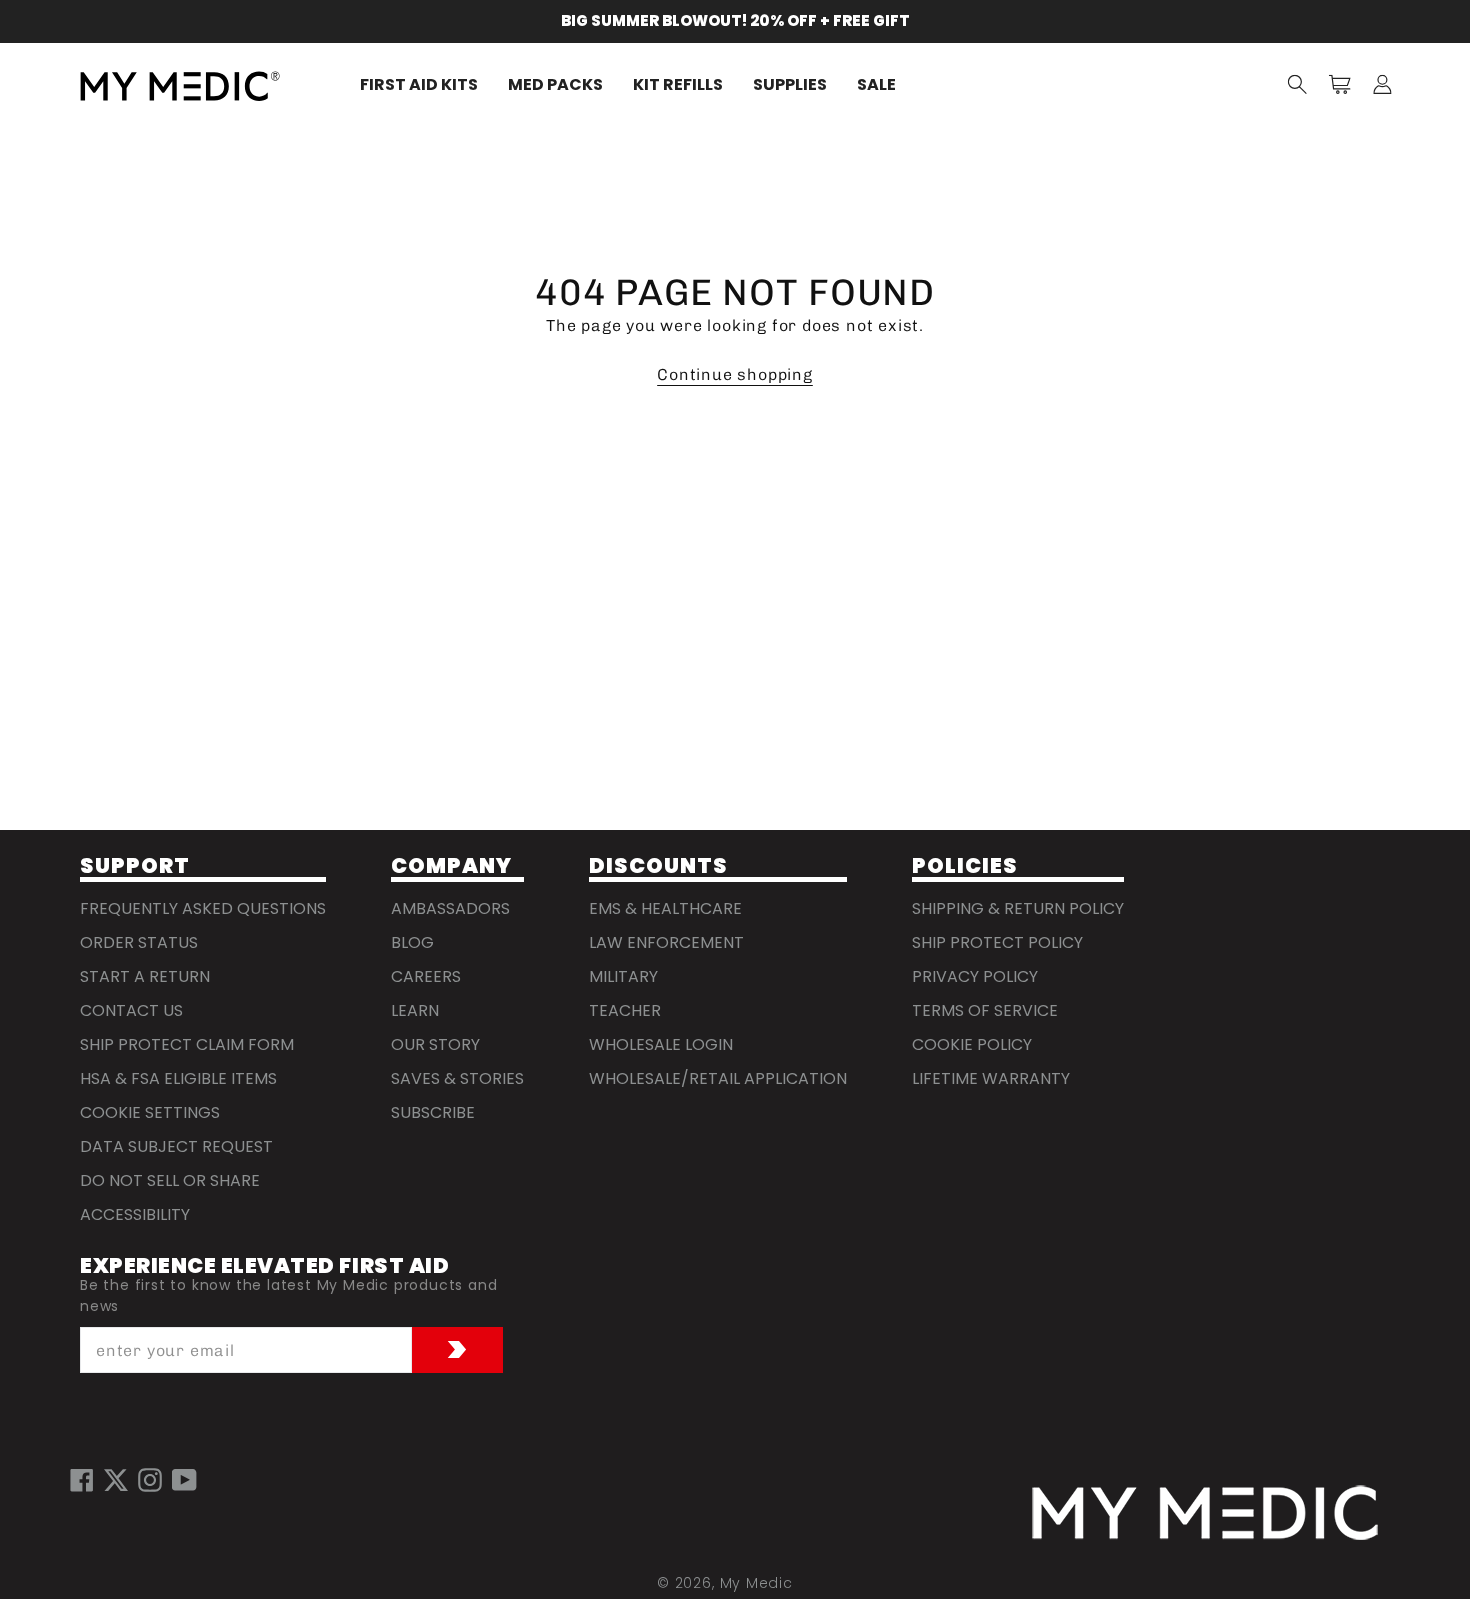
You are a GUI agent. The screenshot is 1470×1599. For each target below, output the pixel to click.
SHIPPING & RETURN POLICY (1018, 908)
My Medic (756, 1583)
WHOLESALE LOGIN (661, 1044)
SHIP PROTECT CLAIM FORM (187, 1044)
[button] (1297, 86)
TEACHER (625, 1010)
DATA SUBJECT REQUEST (176, 1146)
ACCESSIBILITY (135, 1214)
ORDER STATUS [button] (139, 942)
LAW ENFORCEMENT (666, 942)
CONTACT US (131, 1010)
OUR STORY (435, 1044)
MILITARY (623, 976)
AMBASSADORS (450, 908)
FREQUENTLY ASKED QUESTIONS (203, 908)
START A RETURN (145, 976)
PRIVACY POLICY (975, 976)
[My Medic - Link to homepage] (180, 85)
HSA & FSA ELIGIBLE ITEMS (178, 1078)
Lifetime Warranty (991, 1078)
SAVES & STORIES (457, 1078)
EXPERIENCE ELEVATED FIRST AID (264, 1266)
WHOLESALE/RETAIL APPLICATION (718, 1078)
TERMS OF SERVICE (985, 1010)
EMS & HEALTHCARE (665, 908)
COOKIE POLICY (972, 1044)
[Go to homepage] (1205, 1513)
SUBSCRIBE (433, 1112)
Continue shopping (735, 374)
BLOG (412, 942)
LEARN (415, 1010)
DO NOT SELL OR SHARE (170, 1180)
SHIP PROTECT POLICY (997, 942)
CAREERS (426, 976)
